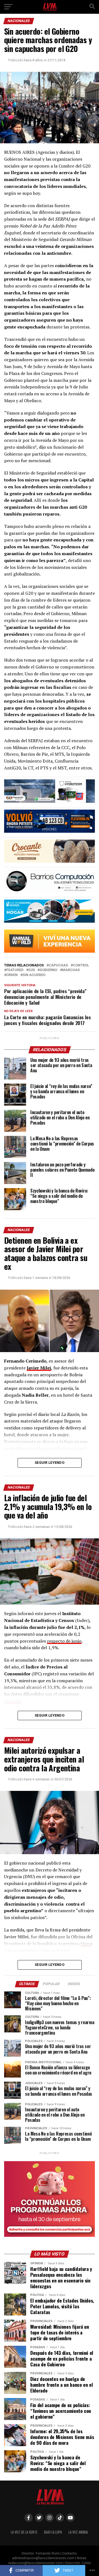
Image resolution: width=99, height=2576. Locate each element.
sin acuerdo (34, 975)
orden (12, 975)
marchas (71, 970)
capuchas (58, 965)
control (81, 965)
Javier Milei (39, 1368)
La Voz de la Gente (24, 2532)
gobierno (48, 970)
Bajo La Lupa (53, 2532)
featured (15, 970)
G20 (31, 970)
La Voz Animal (78, 2532)
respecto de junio (64, 1641)
